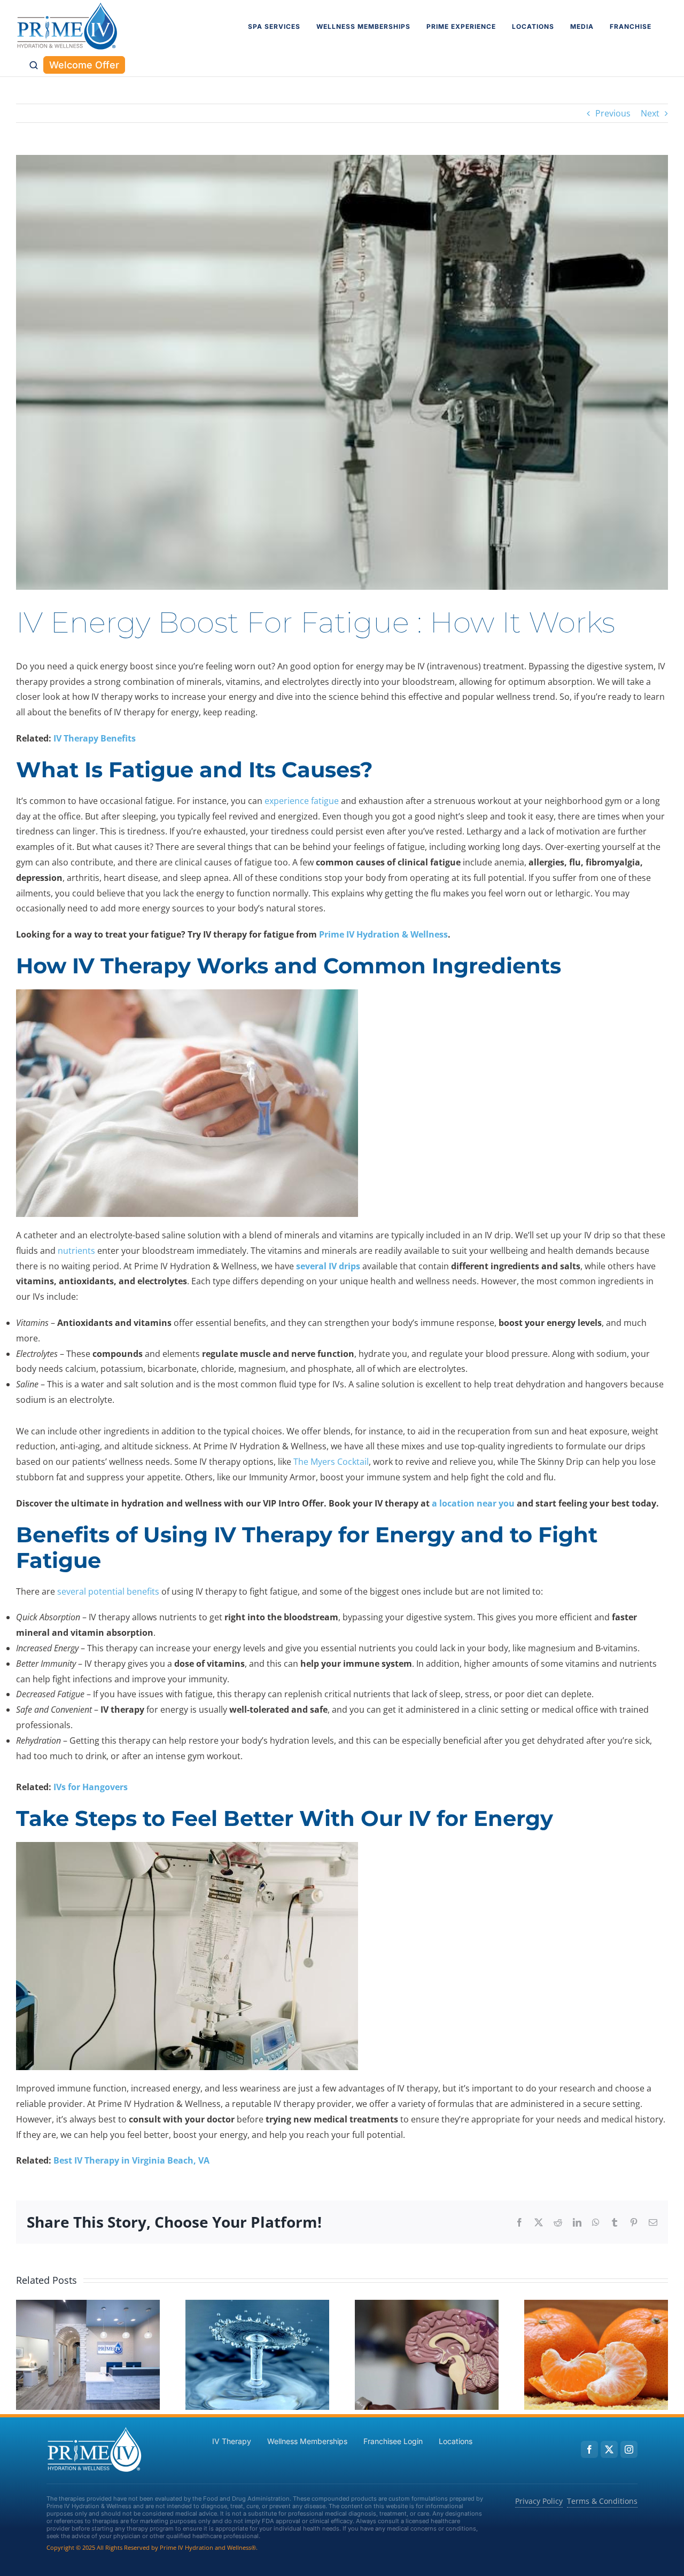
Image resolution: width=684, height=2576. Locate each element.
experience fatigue (302, 801)
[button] (34, 65)
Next (650, 113)
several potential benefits (108, 1591)
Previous (613, 113)
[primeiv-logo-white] (95, 2430)
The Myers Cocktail (331, 1462)
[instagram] (629, 2449)
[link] (67, 27)
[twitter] (609, 2449)
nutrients (76, 1251)
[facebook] (589, 2449)
